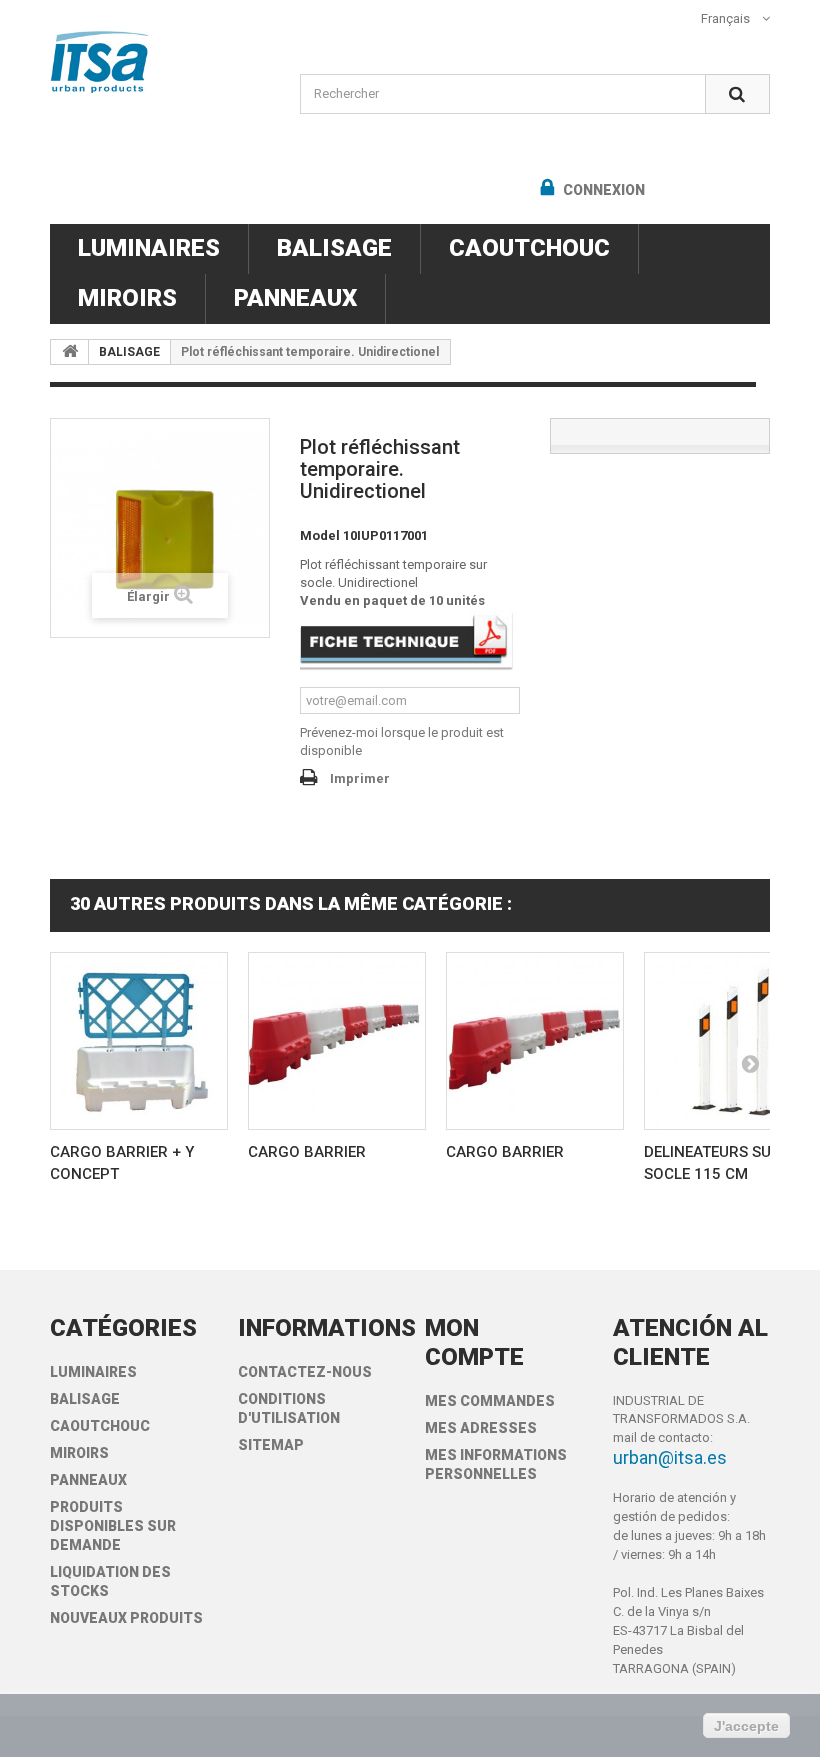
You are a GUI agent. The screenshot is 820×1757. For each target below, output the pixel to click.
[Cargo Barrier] (337, 1041)
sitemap (271, 1445)
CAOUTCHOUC (529, 248)
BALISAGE (334, 248)
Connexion (602, 190)
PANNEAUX (295, 298)
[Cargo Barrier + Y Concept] (139, 1041)
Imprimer (360, 778)
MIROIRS (127, 298)
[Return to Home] (70, 352)
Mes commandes (490, 1401)
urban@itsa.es (670, 1457)
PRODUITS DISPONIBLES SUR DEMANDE (113, 1526)
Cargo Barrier (307, 1152)
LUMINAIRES (149, 248)
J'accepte (746, 1726)
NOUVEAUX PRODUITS (126, 1618)
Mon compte (474, 1342)
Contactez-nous (305, 1372)
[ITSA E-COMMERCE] (160, 62)
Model (320, 535)
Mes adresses (481, 1428)
